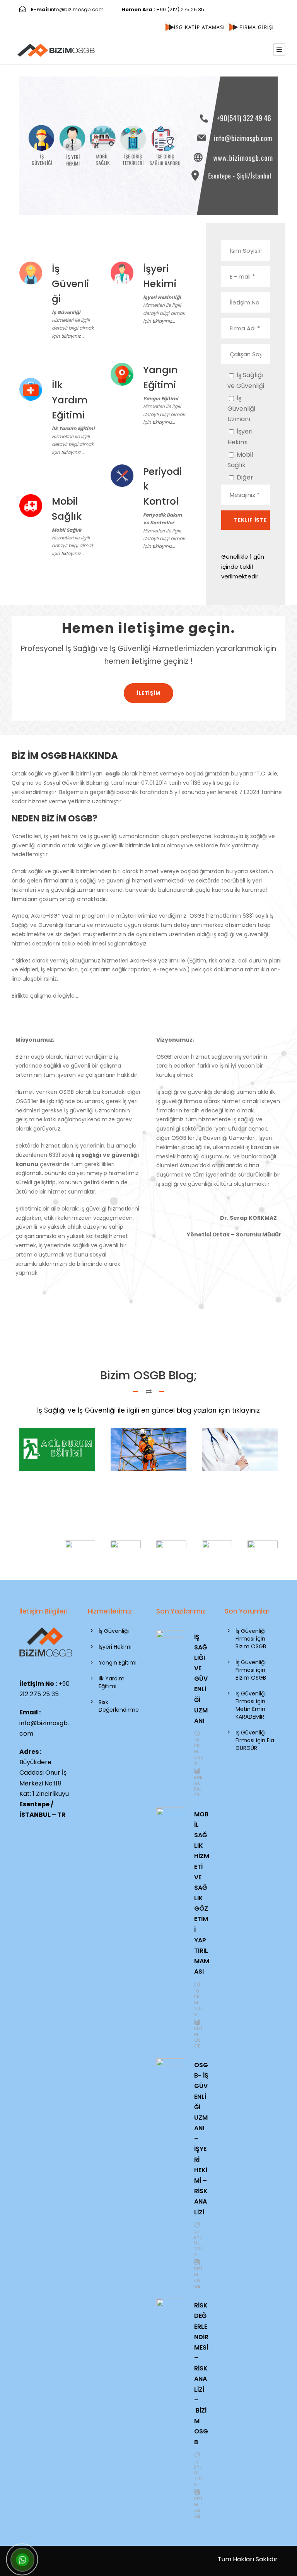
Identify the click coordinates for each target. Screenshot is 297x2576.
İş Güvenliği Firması (251, 1635)
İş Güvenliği (114, 1631)
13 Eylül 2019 (198, 2473)
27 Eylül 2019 (198, 2243)
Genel (63, 1451)
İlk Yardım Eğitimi (112, 1682)
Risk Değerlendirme (119, 1706)
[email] (218, 9)
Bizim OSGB (198, 2037)
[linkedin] (254, 9)
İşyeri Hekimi (115, 1647)
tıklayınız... (73, 336)
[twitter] (29, 18)
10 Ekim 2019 (198, 2003)
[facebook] (229, 9)
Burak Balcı (199, 1786)
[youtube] (41, 18)
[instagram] (52, 18)
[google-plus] (241, 9)
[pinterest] (265, 9)
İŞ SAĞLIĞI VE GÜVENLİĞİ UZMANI (201, 1679)
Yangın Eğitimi (118, 1663)
